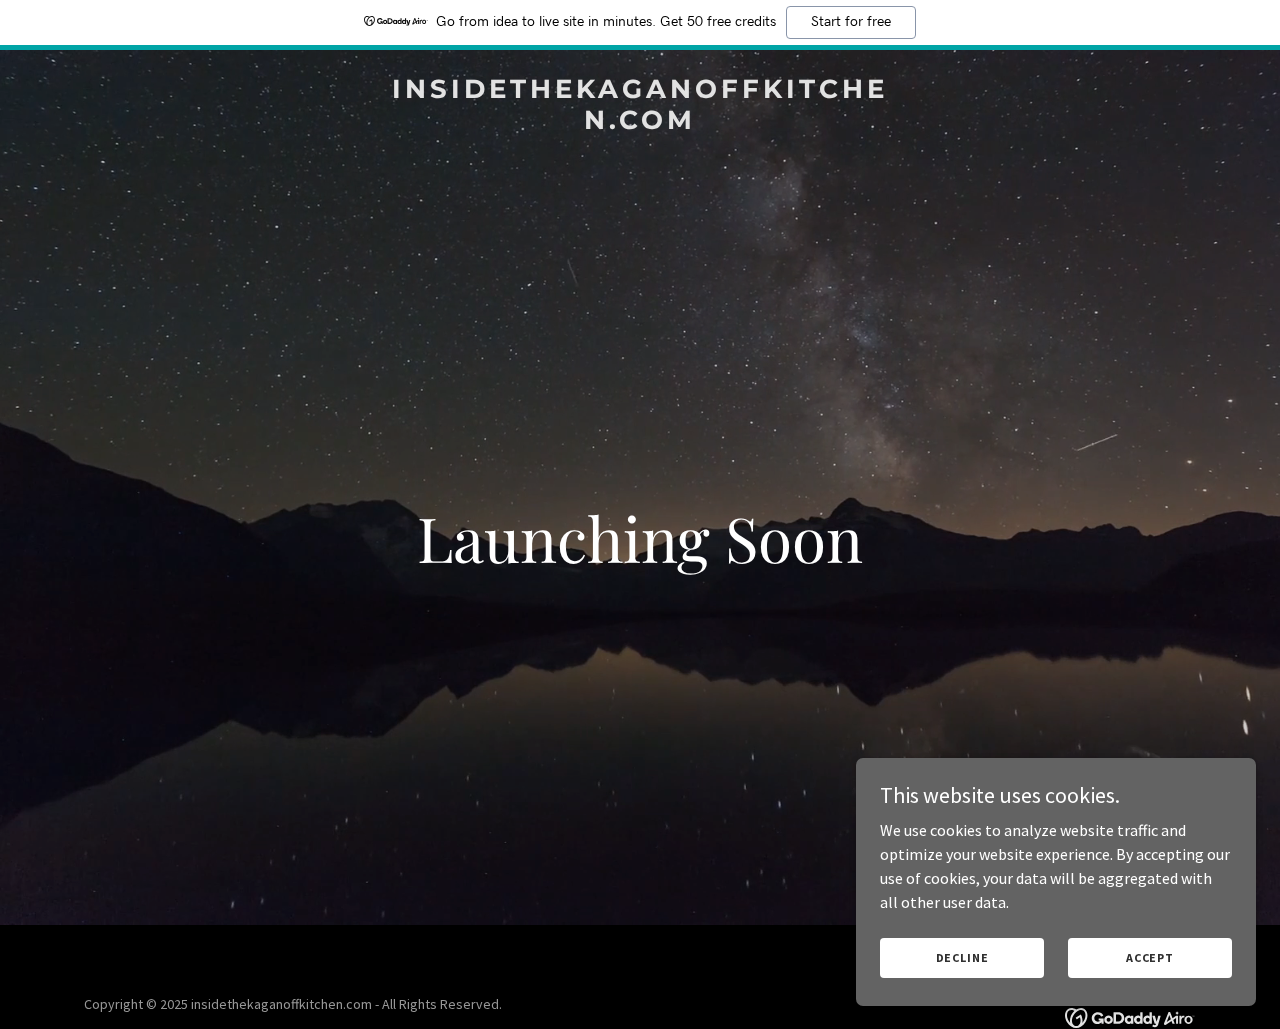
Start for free (851, 22)
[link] (640, 123)
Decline (962, 957)
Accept (1150, 957)
